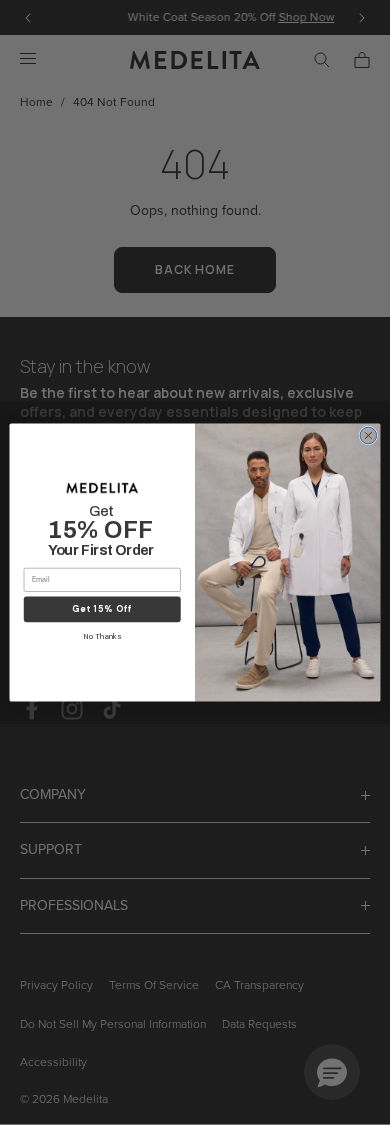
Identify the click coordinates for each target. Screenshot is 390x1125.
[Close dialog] (368, 435)
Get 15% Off (102, 609)
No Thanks (102, 637)
